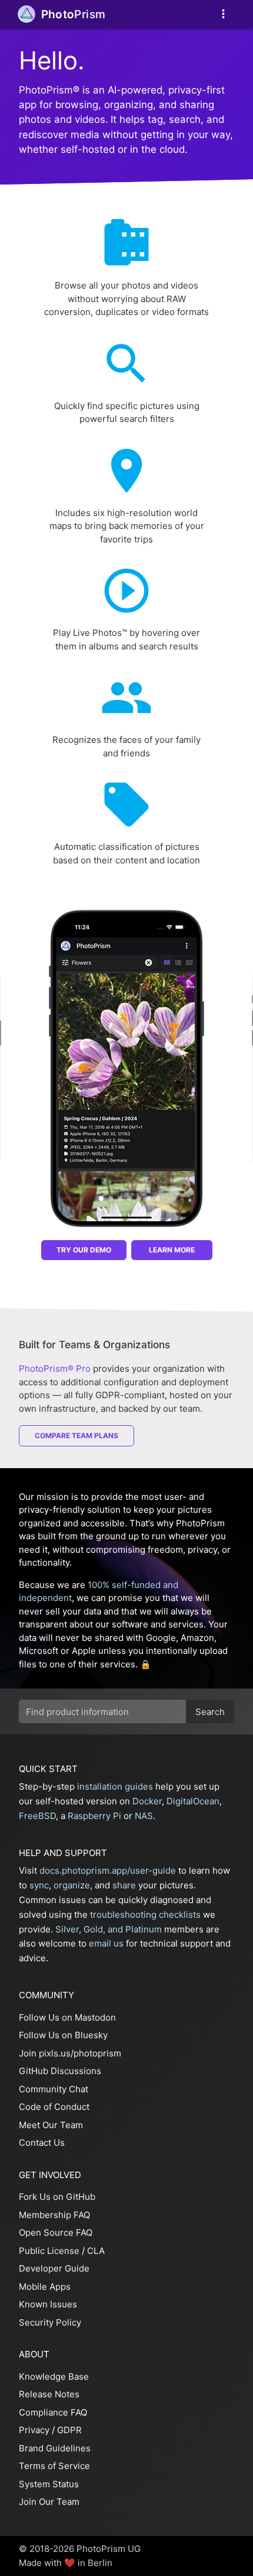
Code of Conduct (54, 2107)
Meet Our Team (51, 2125)
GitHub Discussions (60, 2071)
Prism (74, 14)
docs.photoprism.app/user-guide (108, 1870)
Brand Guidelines (55, 2448)
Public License (49, 2251)
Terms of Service (54, 2466)
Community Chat (54, 2089)
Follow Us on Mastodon (67, 2017)
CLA (96, 2251)
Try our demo (84, 1250)
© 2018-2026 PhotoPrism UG (80, 2549)
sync (39, 1885)
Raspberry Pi (94, 1816)
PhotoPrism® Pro (55, 1369)
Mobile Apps (45, 2287)
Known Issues (48, 2304)
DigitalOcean (193, 1801)
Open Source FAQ (56, 2232)
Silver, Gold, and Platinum (109, 1929)
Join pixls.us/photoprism (70, 2053)
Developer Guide (54, 2268)
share (124, 1885)
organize (72, 1885)
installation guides (115, 1786)
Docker (147, 1801)
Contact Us (42, 2143)
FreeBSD (37, 1816)
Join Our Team (49, 2502)
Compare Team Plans (76, 1436)
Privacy (34, 2430)
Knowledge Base (54, 2376)
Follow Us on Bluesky (63, 2035)
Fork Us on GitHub (57, 2197)
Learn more (172, 1250)
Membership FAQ (54, 2215)
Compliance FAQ (53, 2412)
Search (210, 1712)
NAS (144, 1816)
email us (106, 1943)
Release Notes (49, 2394)
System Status (49, 2484)
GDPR (69, 2430)
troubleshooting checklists (145, 1915)
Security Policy (50, 2322)
